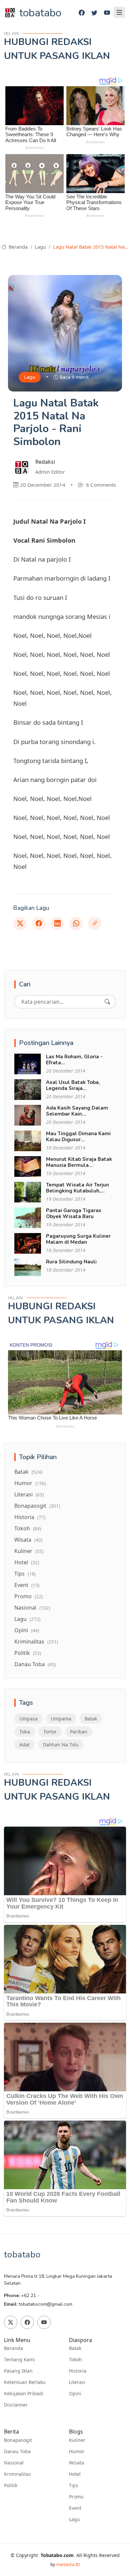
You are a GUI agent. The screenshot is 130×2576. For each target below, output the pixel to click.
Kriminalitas (36, 1642)
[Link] (95, 923)
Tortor (50, 1732)
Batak (28, 1472)
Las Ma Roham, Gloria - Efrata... (74, 1060)
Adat (24, 1745)
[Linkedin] (57, 923)
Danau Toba (35, 1664)
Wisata (28, 1540)
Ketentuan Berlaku (25, 2382)
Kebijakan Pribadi (24, 2394)
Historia (30, 1517)
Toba (25, 1732)
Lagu (40, 247)
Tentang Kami (19, 2360)
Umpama (61, 1719)
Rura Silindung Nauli (71, 1262)
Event (27, 1585)
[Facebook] (82, 13)
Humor (30, 1483)
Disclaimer (16, 2405)
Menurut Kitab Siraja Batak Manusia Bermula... (79, 1162)
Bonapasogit (37, 1506)
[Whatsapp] (76, 923)
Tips (25, 1574)
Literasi (29, 1494)
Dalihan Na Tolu (61, 1745)
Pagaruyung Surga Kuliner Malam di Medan (78, 1239)
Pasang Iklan (18, 2371)
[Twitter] (94, 13)
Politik (28, 1653)
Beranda (17, 247)
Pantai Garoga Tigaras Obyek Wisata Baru (74, 1213)
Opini (27, 1630)
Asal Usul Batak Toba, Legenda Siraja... (73, 1085)
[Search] (107, 1002)
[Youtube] (107, 13)
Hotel (27, 1562)
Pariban (79, 1732)
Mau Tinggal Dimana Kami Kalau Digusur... (78, 1137)
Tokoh (28, 1528)
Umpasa (28, 1719)
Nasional (32, 1608)
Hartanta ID (68, 2564)
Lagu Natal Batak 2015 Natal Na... (91, 247)
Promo (28, 1596)
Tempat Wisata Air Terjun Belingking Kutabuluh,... (77, 1188)
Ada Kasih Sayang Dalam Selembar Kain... (77, 1111)
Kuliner (29, 1551)
